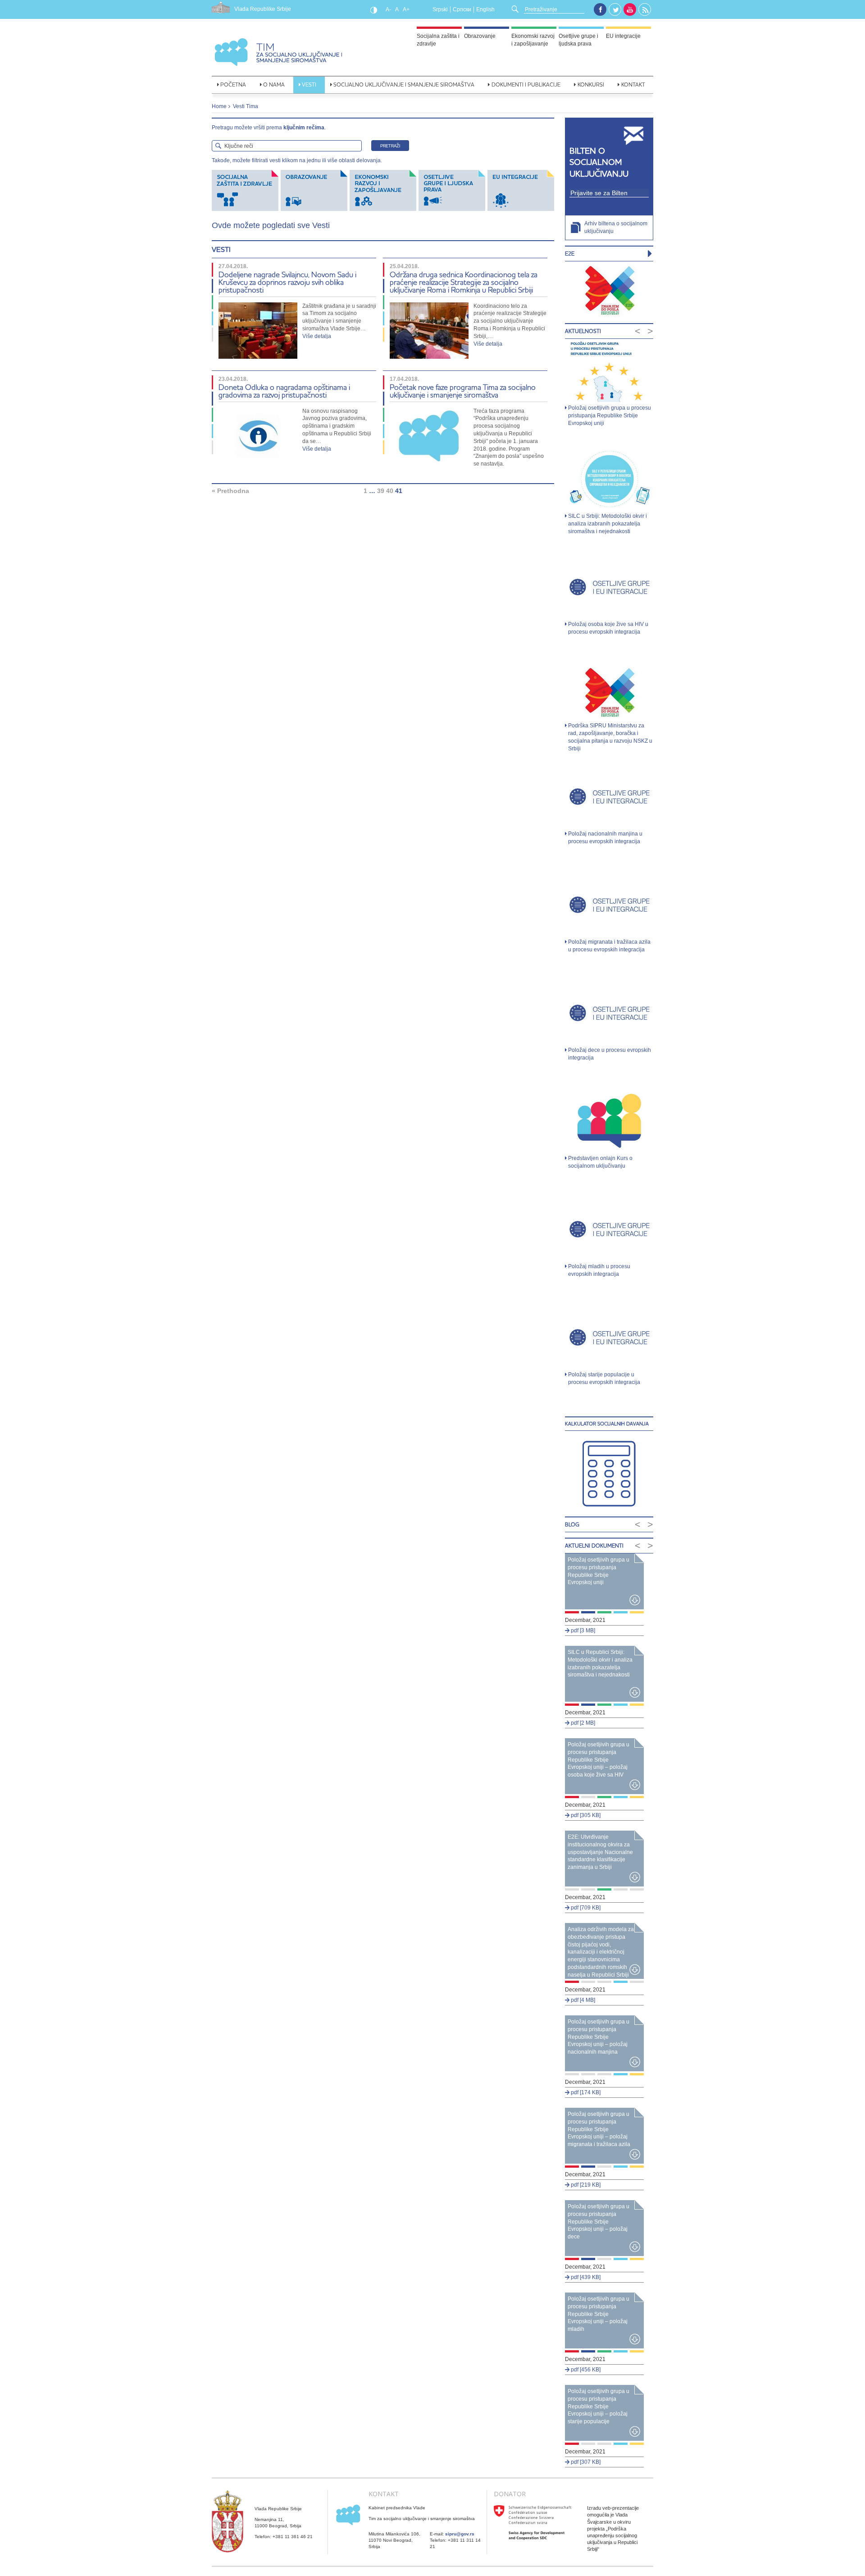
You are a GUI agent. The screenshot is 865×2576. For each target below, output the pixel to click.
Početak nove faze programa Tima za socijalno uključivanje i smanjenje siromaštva (463, 391)
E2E (570, 253)
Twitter (615, 10)
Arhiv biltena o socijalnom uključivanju (616, 227)
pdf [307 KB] (585, 2462)
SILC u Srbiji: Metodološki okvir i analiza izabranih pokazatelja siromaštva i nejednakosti (608, 524)
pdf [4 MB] (582, 2000)
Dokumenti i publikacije (526, 84)
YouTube (630, 9)
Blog (572, 1524)
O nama (274, 84)
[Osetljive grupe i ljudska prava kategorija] (453, 190)
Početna (233, 84)
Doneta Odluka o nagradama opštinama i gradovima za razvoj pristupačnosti (284, 391)
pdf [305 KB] (585, 1815)
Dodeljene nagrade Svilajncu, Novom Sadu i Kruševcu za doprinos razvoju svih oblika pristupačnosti (287, 282)
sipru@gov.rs (460, 2534)
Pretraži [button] (390, 146)
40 (390, 491)
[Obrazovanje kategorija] (315, 190)
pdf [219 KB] (585, 2185)
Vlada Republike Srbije (263, 9)
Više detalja (317, 336)
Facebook (600, 9)
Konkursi (591, 84)
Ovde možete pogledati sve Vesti (271, 225)
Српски (462, 9)
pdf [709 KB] (585, 1908)
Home (219, 106)
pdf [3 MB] (582, 1631)
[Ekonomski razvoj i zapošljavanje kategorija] (384, 190)
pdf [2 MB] (582, 1723)
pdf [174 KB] (585, 2092)
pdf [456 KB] (585, 2370)
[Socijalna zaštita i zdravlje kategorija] (246, 190)
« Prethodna (230, 491)
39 (381, 491)
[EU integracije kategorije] (521, 190)
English (485, 9)
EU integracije (623, 36)
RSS (645, 10)
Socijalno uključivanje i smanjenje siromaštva (404, 84)
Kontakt (633, 84)
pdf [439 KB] (585, 2277)
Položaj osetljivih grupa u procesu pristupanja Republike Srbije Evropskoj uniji (610, 416)
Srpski (440, 9)
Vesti (309, 84)
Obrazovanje (480, 36)
